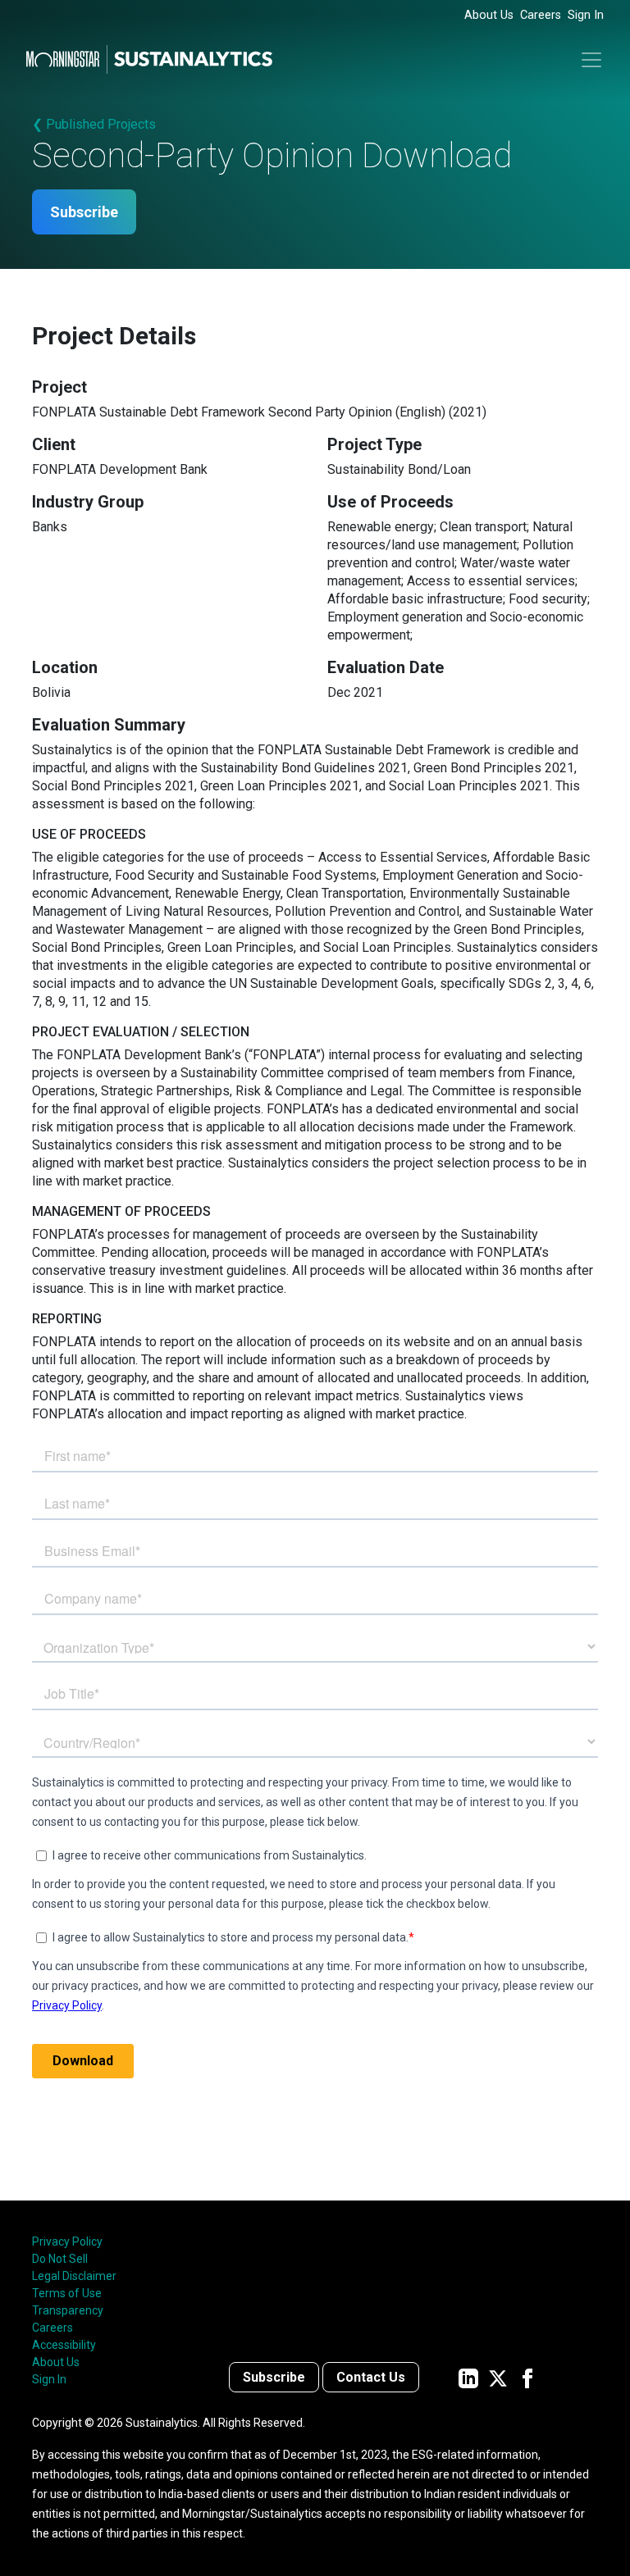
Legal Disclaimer (74, 2276)
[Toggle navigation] (591, 60)
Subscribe (84, 212)
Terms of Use (67, 2293)
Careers (541, 15)
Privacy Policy (67, 2241)
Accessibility (64, 2345)
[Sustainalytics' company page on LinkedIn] (468, 2377)
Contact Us (371, 2377)
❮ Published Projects (94, 124)
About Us (489, 15)
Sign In (586, 15)
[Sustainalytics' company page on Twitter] (498, 2377)
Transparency (68, 2310)
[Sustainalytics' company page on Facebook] (527, 2377)
